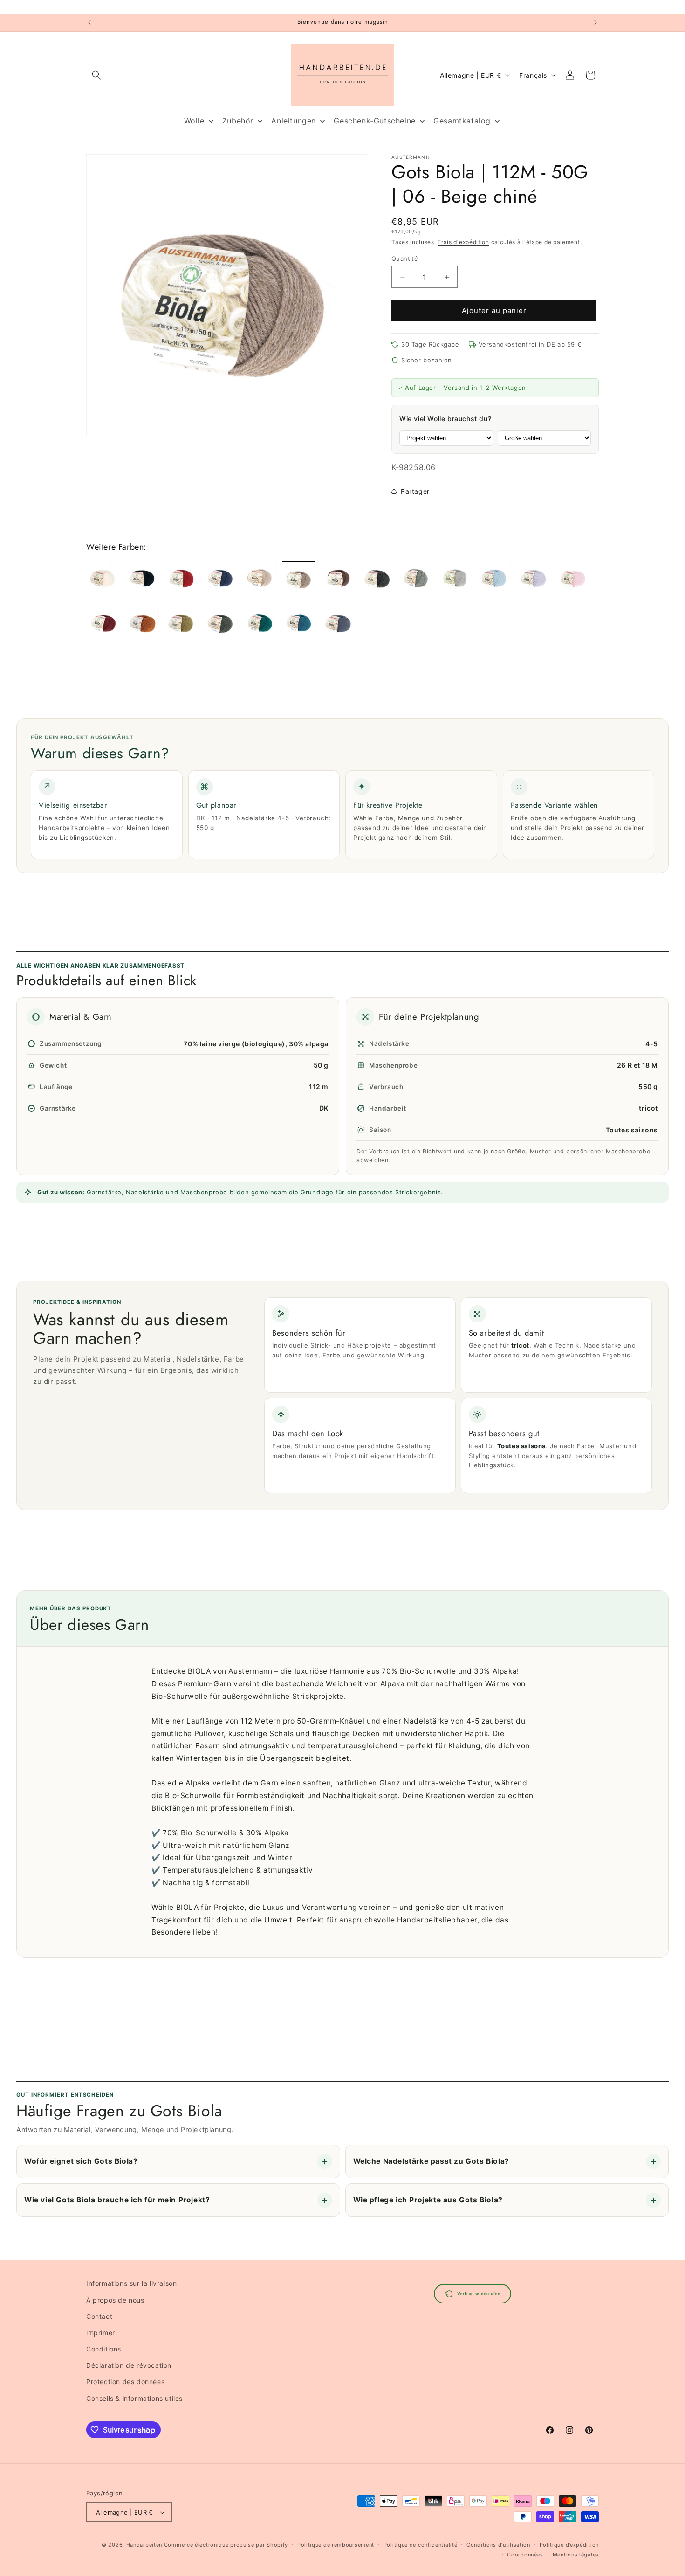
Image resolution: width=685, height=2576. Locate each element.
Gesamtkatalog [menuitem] (462, 121)
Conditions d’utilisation (498, 2545)
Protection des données (125, 2382)
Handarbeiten (144, 2545)
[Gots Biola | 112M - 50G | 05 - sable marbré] (260, 581)
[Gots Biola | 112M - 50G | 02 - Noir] (142, 581)
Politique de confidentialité (421, 2545)
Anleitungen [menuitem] (294, 121)
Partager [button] (415, 491)
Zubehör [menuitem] (238, 121)
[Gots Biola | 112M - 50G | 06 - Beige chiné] (299, 581)
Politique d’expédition (569, 2545)
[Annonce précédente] (89, 22)
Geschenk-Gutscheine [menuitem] (374, 121)
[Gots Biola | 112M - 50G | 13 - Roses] (573, 581)
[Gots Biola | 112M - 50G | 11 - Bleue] (494, 581)
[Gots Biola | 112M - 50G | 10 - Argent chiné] (455, 581)
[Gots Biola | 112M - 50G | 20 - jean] (338, 624)
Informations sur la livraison (131, 2283)
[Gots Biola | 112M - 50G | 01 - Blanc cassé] (103, 581)
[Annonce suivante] (596, 22)
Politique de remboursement (336, 2545)
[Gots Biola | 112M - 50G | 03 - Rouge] (181, 581)
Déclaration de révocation (129, 2365)
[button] (96, 75)
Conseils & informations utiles (134, 2398)
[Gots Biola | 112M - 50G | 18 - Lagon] (260, 624)
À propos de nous (115, 2300)
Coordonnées (525, 2555)
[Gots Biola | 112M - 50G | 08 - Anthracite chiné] (377, 581)
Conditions (104, 2349)
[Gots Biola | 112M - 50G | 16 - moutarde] (181, 624)
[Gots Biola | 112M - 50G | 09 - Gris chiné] (416, 581)
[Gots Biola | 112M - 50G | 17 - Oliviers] (220, 624)
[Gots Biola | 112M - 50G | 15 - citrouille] (142, 624)
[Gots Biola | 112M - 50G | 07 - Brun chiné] (338, 581)
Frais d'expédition (463, 242)
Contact (99, 2316)
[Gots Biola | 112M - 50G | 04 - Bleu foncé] (220, 581)
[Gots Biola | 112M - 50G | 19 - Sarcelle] (299, 624)
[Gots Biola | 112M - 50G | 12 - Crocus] (534, 581)
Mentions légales (576, 2555)
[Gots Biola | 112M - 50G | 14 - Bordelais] (103, 624)
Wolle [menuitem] (194, 121)
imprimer (101, 2333)
